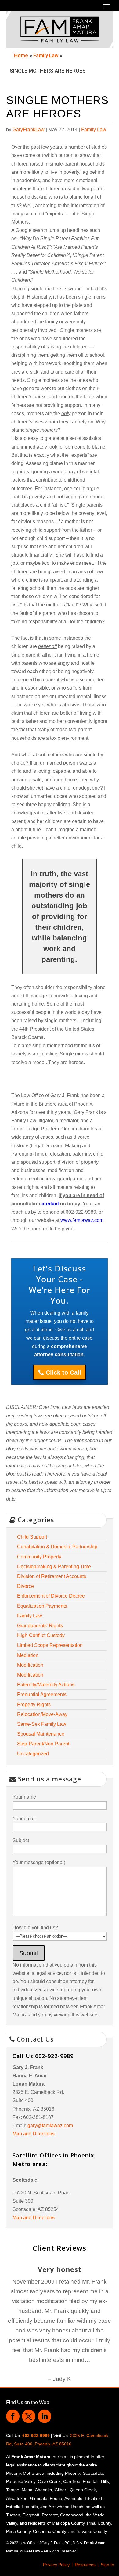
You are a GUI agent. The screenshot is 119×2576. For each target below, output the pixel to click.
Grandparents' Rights (40, 1626)
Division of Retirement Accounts (52, 1576)
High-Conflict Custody (41, 1635)
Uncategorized (33, 1754)
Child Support (32, 1537)
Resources (85, 2565)
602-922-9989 (36, 2436)
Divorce (25, 1586)
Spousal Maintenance (41, 1734)
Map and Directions (34, 2134)
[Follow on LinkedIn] (45, 2416)
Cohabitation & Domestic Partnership (57, 1547)
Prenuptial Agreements (42, 1694)
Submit (29, 1953)
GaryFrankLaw (29, 130)
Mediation (28, 1655)
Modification (30, 1665)
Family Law (46, 55)
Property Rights (34, 1705)
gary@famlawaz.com (50, 2126)
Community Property (39, 1557)
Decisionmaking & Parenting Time (54, 1567)
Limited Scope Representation (50, 1645)
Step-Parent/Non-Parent (43, 1744)
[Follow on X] (29, 2416)
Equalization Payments (42, 1606)
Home (21, 55)
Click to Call (63, 1372)
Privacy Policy (56, 2565)
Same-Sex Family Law (42, 1724)
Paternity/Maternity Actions (46, 1685)
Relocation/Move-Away (42, 1714)
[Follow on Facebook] (13, 2416)
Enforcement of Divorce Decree (51, 1596)
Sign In (107, 2565)
